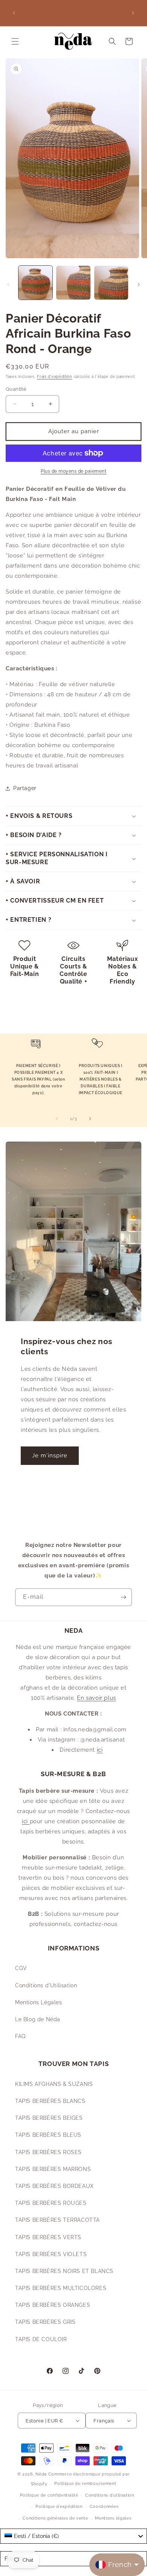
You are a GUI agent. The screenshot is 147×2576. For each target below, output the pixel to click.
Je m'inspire (50, 1455)
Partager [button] (25, 788)
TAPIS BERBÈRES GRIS (45, 2322)
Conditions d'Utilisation (46, 1985)
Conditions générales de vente (55, 2518)
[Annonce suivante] (133, 13)
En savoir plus (96, 1698)
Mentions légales (113, 2518)
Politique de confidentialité (49, 2495)
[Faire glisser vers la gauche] (8, 285)
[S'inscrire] (123, 1597)
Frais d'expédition (55, 377)
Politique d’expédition (59, 2507)
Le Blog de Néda (38, 2019)
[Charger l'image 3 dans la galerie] (111, 283)
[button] (15, 41)
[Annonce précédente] (14, 13)
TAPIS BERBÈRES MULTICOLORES (61, 2288)
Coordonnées (104, 2507)
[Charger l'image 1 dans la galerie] (35, 283)
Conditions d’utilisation (110, 2495)
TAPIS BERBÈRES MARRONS (53, 2169)
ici (100, 1750)
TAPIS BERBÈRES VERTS (48, 2237)
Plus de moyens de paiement (73, 471)
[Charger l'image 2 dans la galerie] (73, 283)
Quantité (16, 389)
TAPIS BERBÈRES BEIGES (49, 2118)
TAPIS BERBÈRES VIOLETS (51, 2254)
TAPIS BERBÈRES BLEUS (48, 2135)
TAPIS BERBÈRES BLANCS (50, 2101)
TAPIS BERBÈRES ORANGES (53, 2305)
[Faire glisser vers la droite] (139, 285)
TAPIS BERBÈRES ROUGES (51, 2203)
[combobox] (73, 2536)
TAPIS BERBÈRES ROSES (48, 2152)
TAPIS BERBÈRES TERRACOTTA (57, 2220)
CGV (21, 1968)
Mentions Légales (39, 2002)
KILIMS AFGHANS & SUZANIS (54, 2084)
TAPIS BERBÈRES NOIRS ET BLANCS (64, 2271)
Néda (41, 2474)
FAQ (20, 2036)
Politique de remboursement (85, 2484)
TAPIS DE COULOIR (41, 2339)
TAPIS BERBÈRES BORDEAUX (54, 2186)
